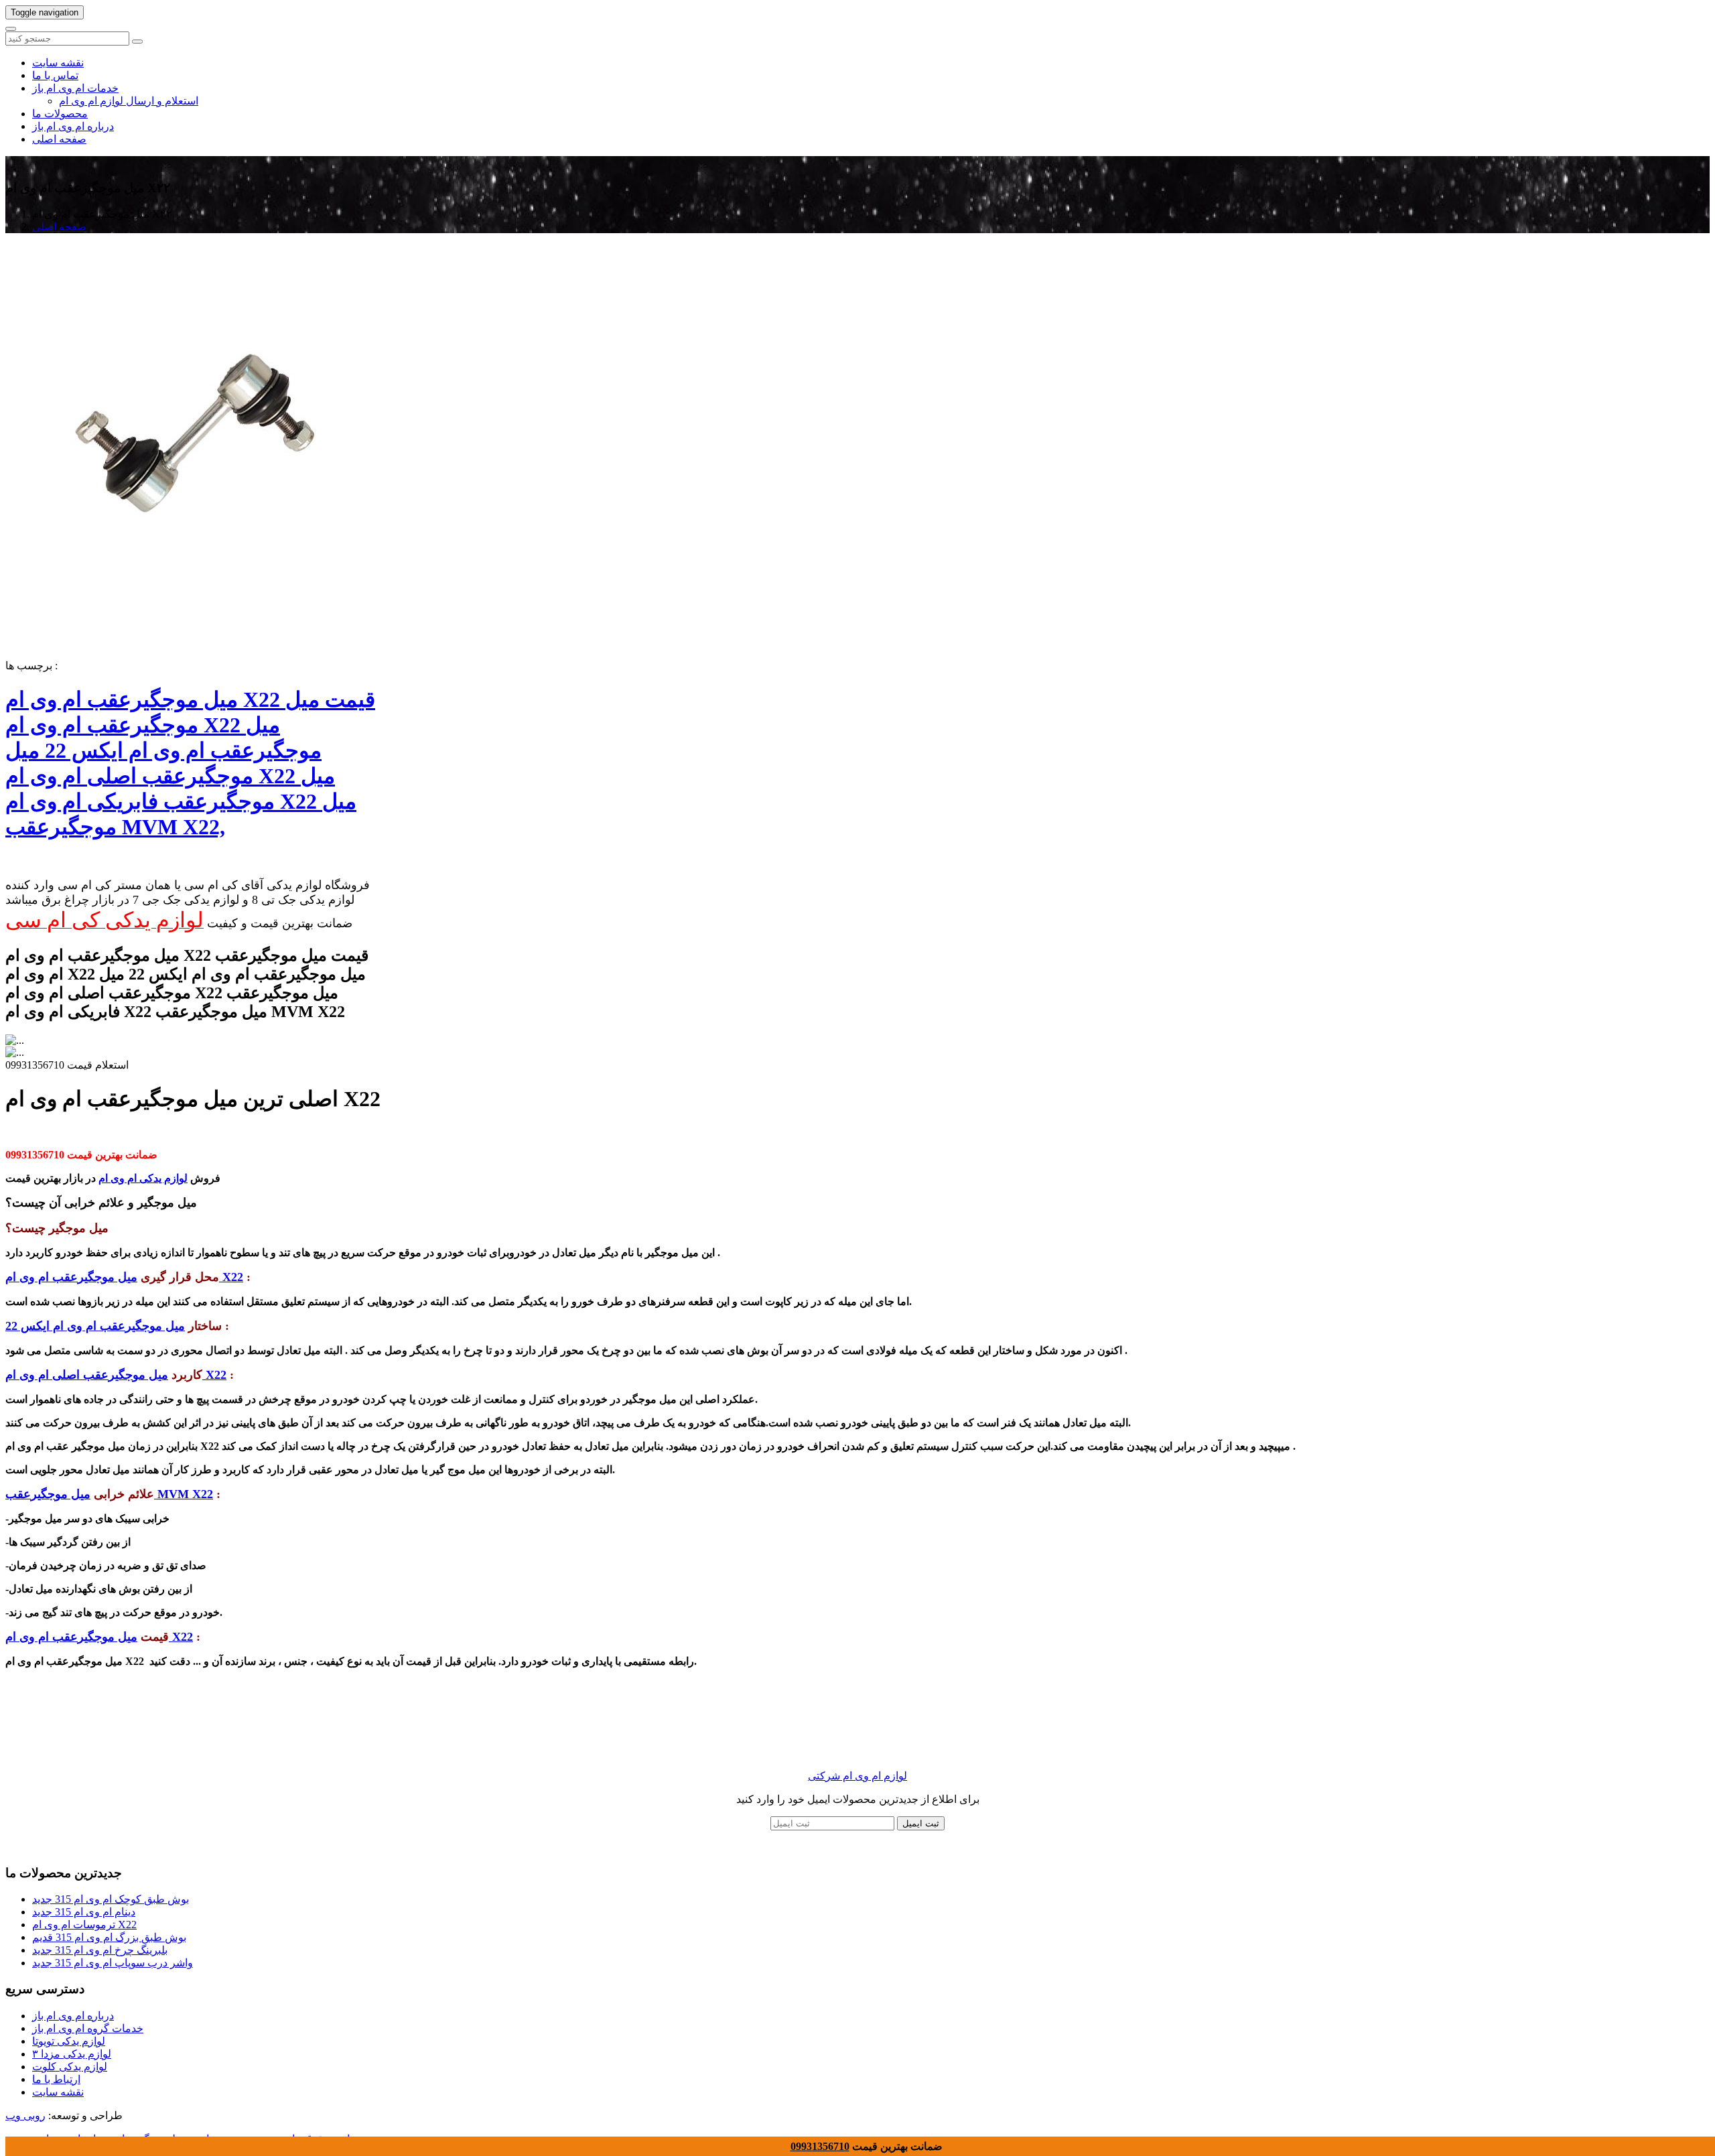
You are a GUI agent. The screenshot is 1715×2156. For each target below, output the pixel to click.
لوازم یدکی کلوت (70, 2067)
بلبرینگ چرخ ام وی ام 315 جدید (100, 1950)
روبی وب (25, 2115)
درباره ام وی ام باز (73, 126)
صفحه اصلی (59, 139)
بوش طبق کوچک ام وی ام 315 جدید (111, 1899)
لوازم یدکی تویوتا (69, 2041)
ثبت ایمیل (921, 1823)
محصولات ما (60, 114)
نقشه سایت (58, 63)
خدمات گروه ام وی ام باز (88, 2028)
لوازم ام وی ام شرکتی (857, 1776)
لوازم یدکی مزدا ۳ (72, 2054)
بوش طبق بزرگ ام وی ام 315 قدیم (109, 1937)
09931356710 (820, 2146)
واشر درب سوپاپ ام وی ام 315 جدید (113, 1963)
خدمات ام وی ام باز (75, 88)
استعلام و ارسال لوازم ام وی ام (129, 101)
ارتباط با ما (56, 2079)
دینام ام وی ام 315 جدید (84, 1912)
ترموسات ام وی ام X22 (84, 1925)
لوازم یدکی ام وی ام (143, 1178)
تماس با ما (55, 75)
